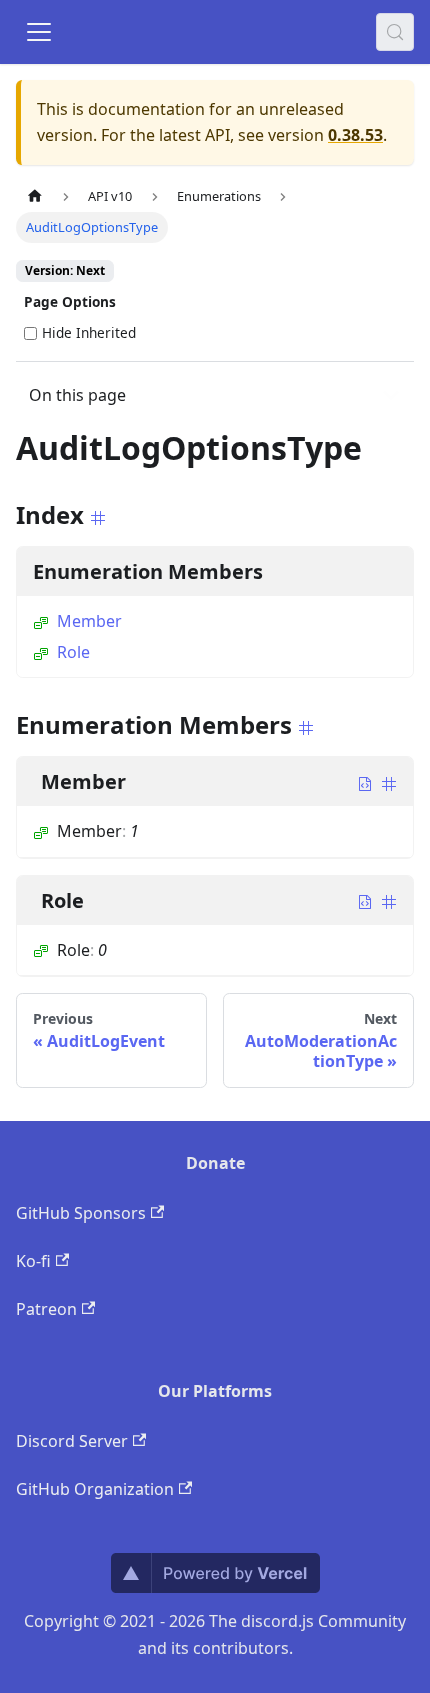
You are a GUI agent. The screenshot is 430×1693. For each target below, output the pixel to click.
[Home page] (35, 196)
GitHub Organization (95, 1489)
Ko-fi (33, 1261)
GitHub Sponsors (81, 1213)
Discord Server (72, 1441)
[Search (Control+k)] (395, 32)
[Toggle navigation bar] (39, 32)
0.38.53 (355, 135)
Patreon (46, 1309)
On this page (77, 395)
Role (73, 652)
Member (89, 621)
